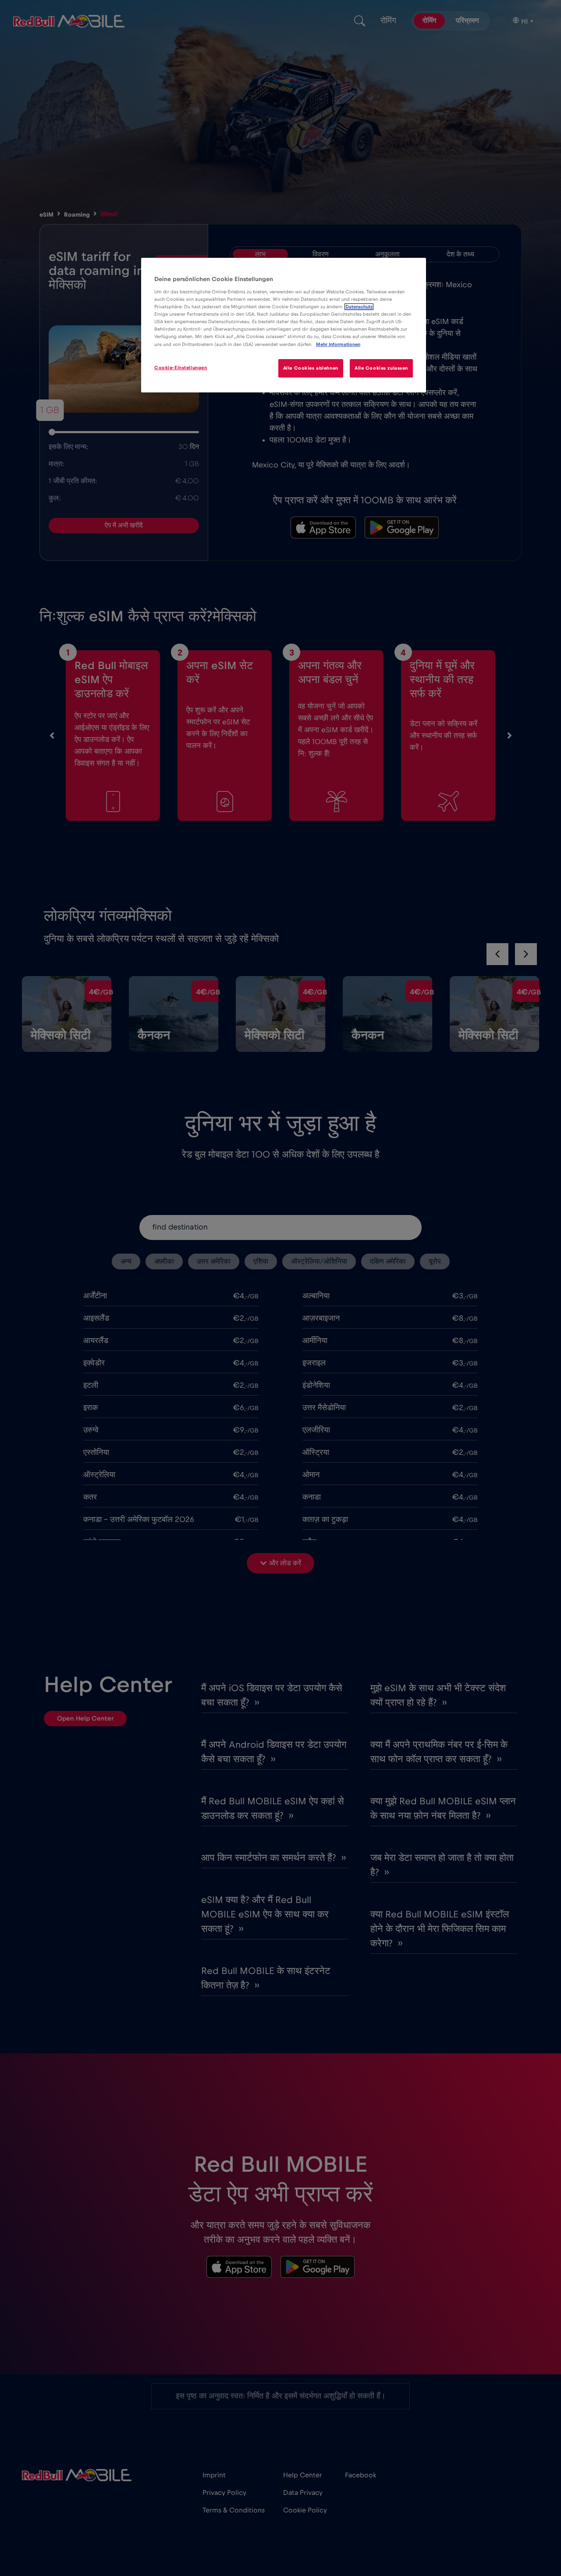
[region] (284, 325)
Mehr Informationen (338, 344)
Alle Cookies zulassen (381, 368)
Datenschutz (359, 307)
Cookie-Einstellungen (181, 368)
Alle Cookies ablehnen (311, 368)
